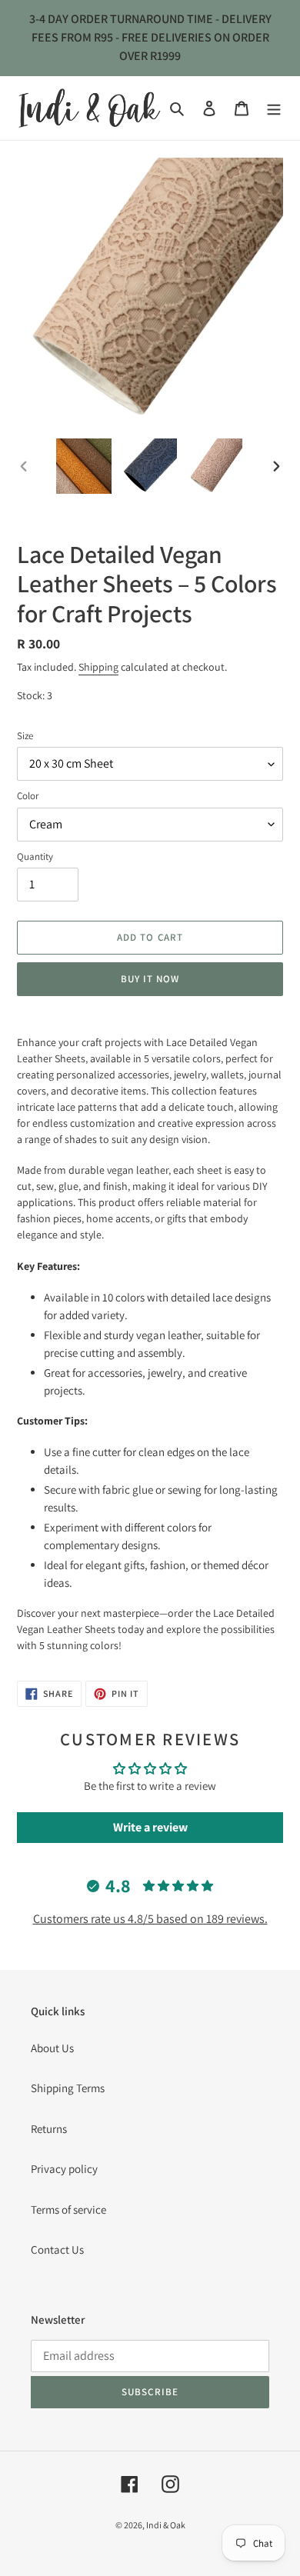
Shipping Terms (68, 2088)
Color (28, 796)
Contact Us (57, 2249)
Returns (49, 2129)
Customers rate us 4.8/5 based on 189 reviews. (150, 1919)
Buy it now (150, 979)
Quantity (35, 856)
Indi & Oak (166, 2525)
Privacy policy (64, 2169)
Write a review (150, 1827)
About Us (52, 2048)
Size (25, 736)
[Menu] (274, 108)
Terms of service (68, 2209)
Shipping (98, 667)
